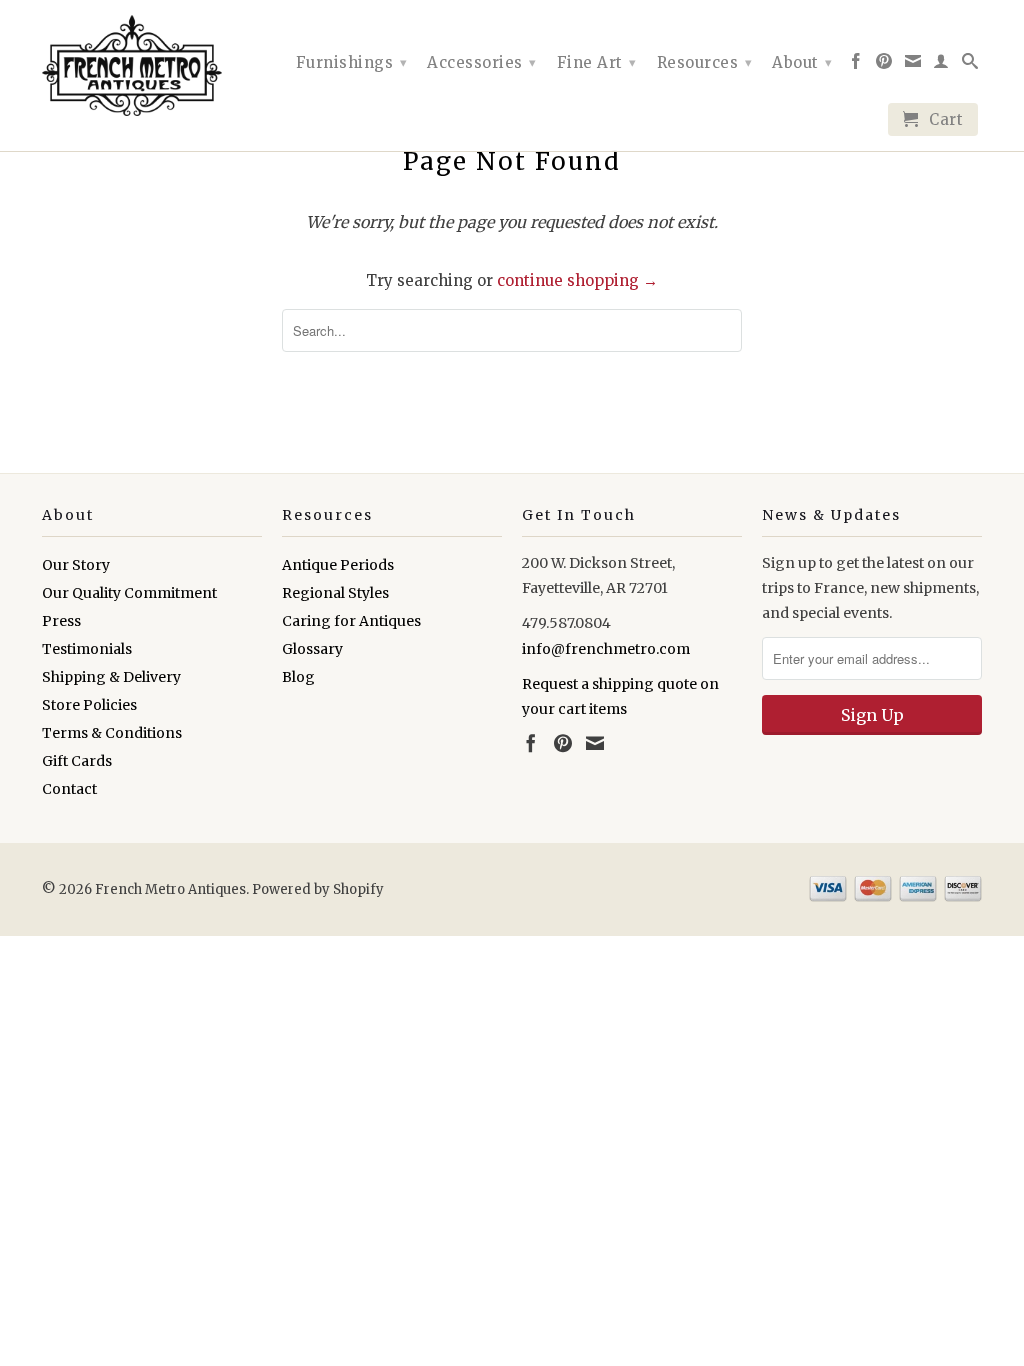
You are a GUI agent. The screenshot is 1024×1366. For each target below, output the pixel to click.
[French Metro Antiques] (152, 65)
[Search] (970, 65)
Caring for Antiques (351, 621)
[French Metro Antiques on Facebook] (856, 65)
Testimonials (87, 649)
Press (61, 621)
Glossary (312, 649)
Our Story (76, 565)
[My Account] (941, 65)
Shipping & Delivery (111, 677)
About (802, 62)
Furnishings (352, 62)
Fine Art (597, 62)
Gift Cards (77, 761)
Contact (69, 789)
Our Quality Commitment (129, 593)
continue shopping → (577, 280)
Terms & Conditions (112, 733)
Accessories (482, 62)
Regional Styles (335, 593)
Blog (298, 677)
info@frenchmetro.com (606, 649)
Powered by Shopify (318, 889)
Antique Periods (338, 565)
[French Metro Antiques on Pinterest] (884, 65)
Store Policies (89, 705)
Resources (705, 62)
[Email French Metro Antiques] (913, 65)
